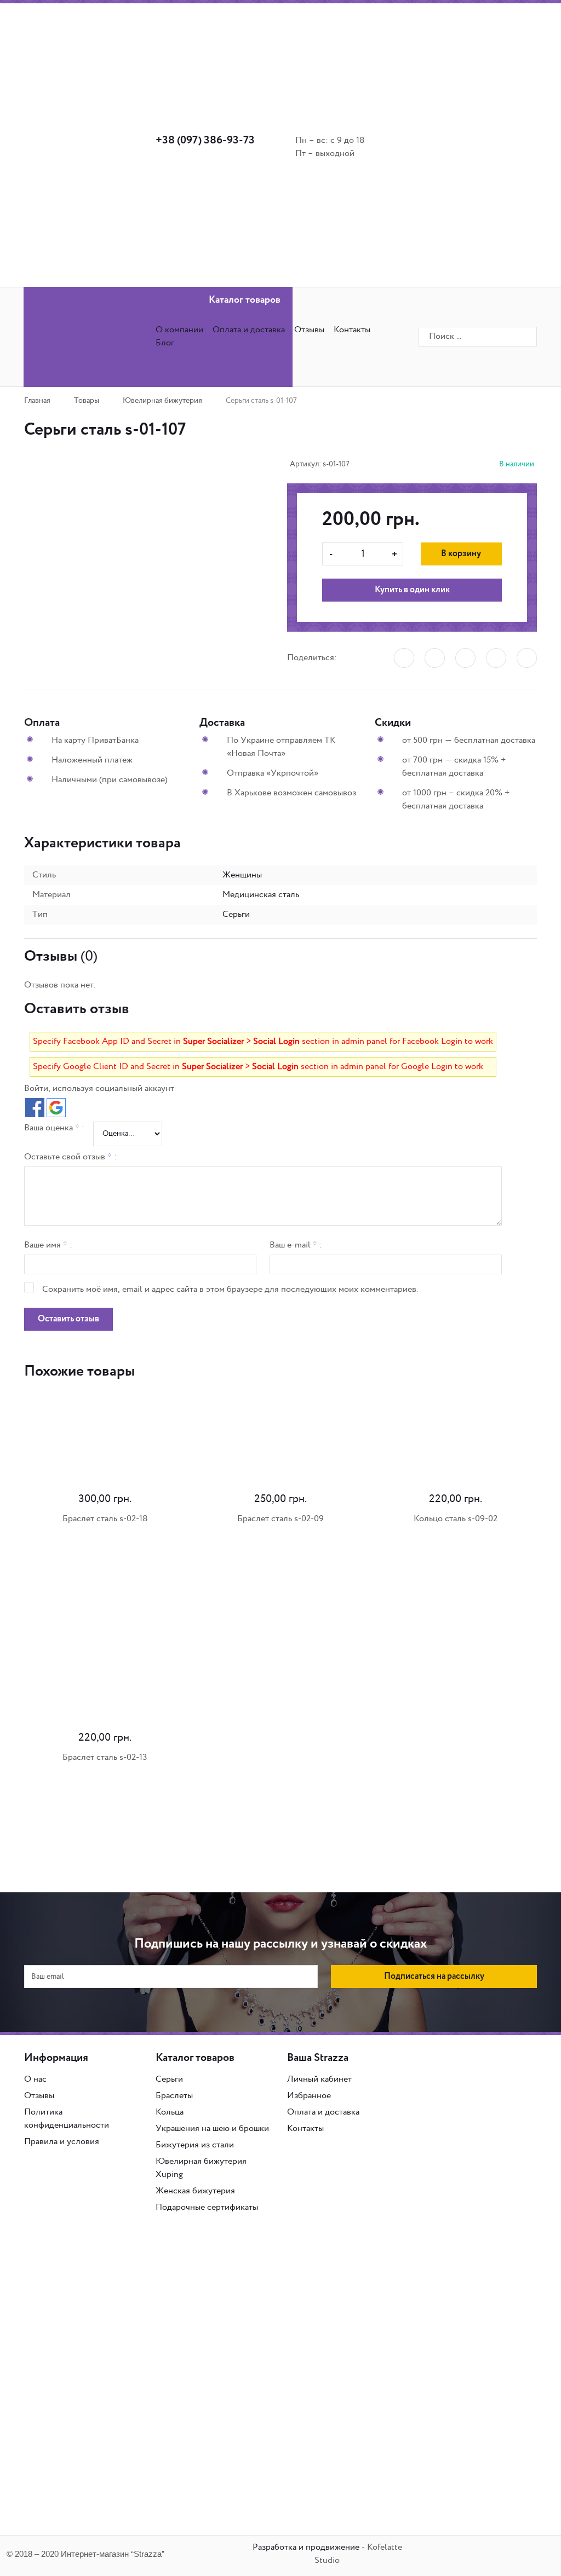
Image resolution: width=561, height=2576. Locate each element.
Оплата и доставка (249, 330)
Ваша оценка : (54, 1128)
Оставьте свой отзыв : (70, 1157)
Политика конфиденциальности (67, 2119)
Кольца (170, 2112)
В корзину (461, 554)
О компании (179, 330)
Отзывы (309, 330)
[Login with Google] (56, 1108)
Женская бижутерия (195, 2191)
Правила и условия (62, 2142)
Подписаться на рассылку (434, 1977)
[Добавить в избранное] (117, 507)
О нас (35, 2079)
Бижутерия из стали (195, 2145)
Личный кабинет (319, 2079)
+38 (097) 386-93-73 (205, 141)
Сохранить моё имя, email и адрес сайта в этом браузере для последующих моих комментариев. (230, 1289)
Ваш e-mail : (296, 1245)
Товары (87, 401)
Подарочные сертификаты (207, 2207)
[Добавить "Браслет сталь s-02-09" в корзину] (198, 1575)
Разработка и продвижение (306, 2547)
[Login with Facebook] (35, 1108)
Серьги (169, 2079)
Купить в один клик (412, 590)
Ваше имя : (48, 1245)
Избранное (309, 2096)
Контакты (305, 2129)
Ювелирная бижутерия (162, 401)
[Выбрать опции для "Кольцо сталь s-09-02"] (374, 1575)
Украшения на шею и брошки (212, 2129)
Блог (165, 343)
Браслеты (174, 2096)
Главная (37, 401)
